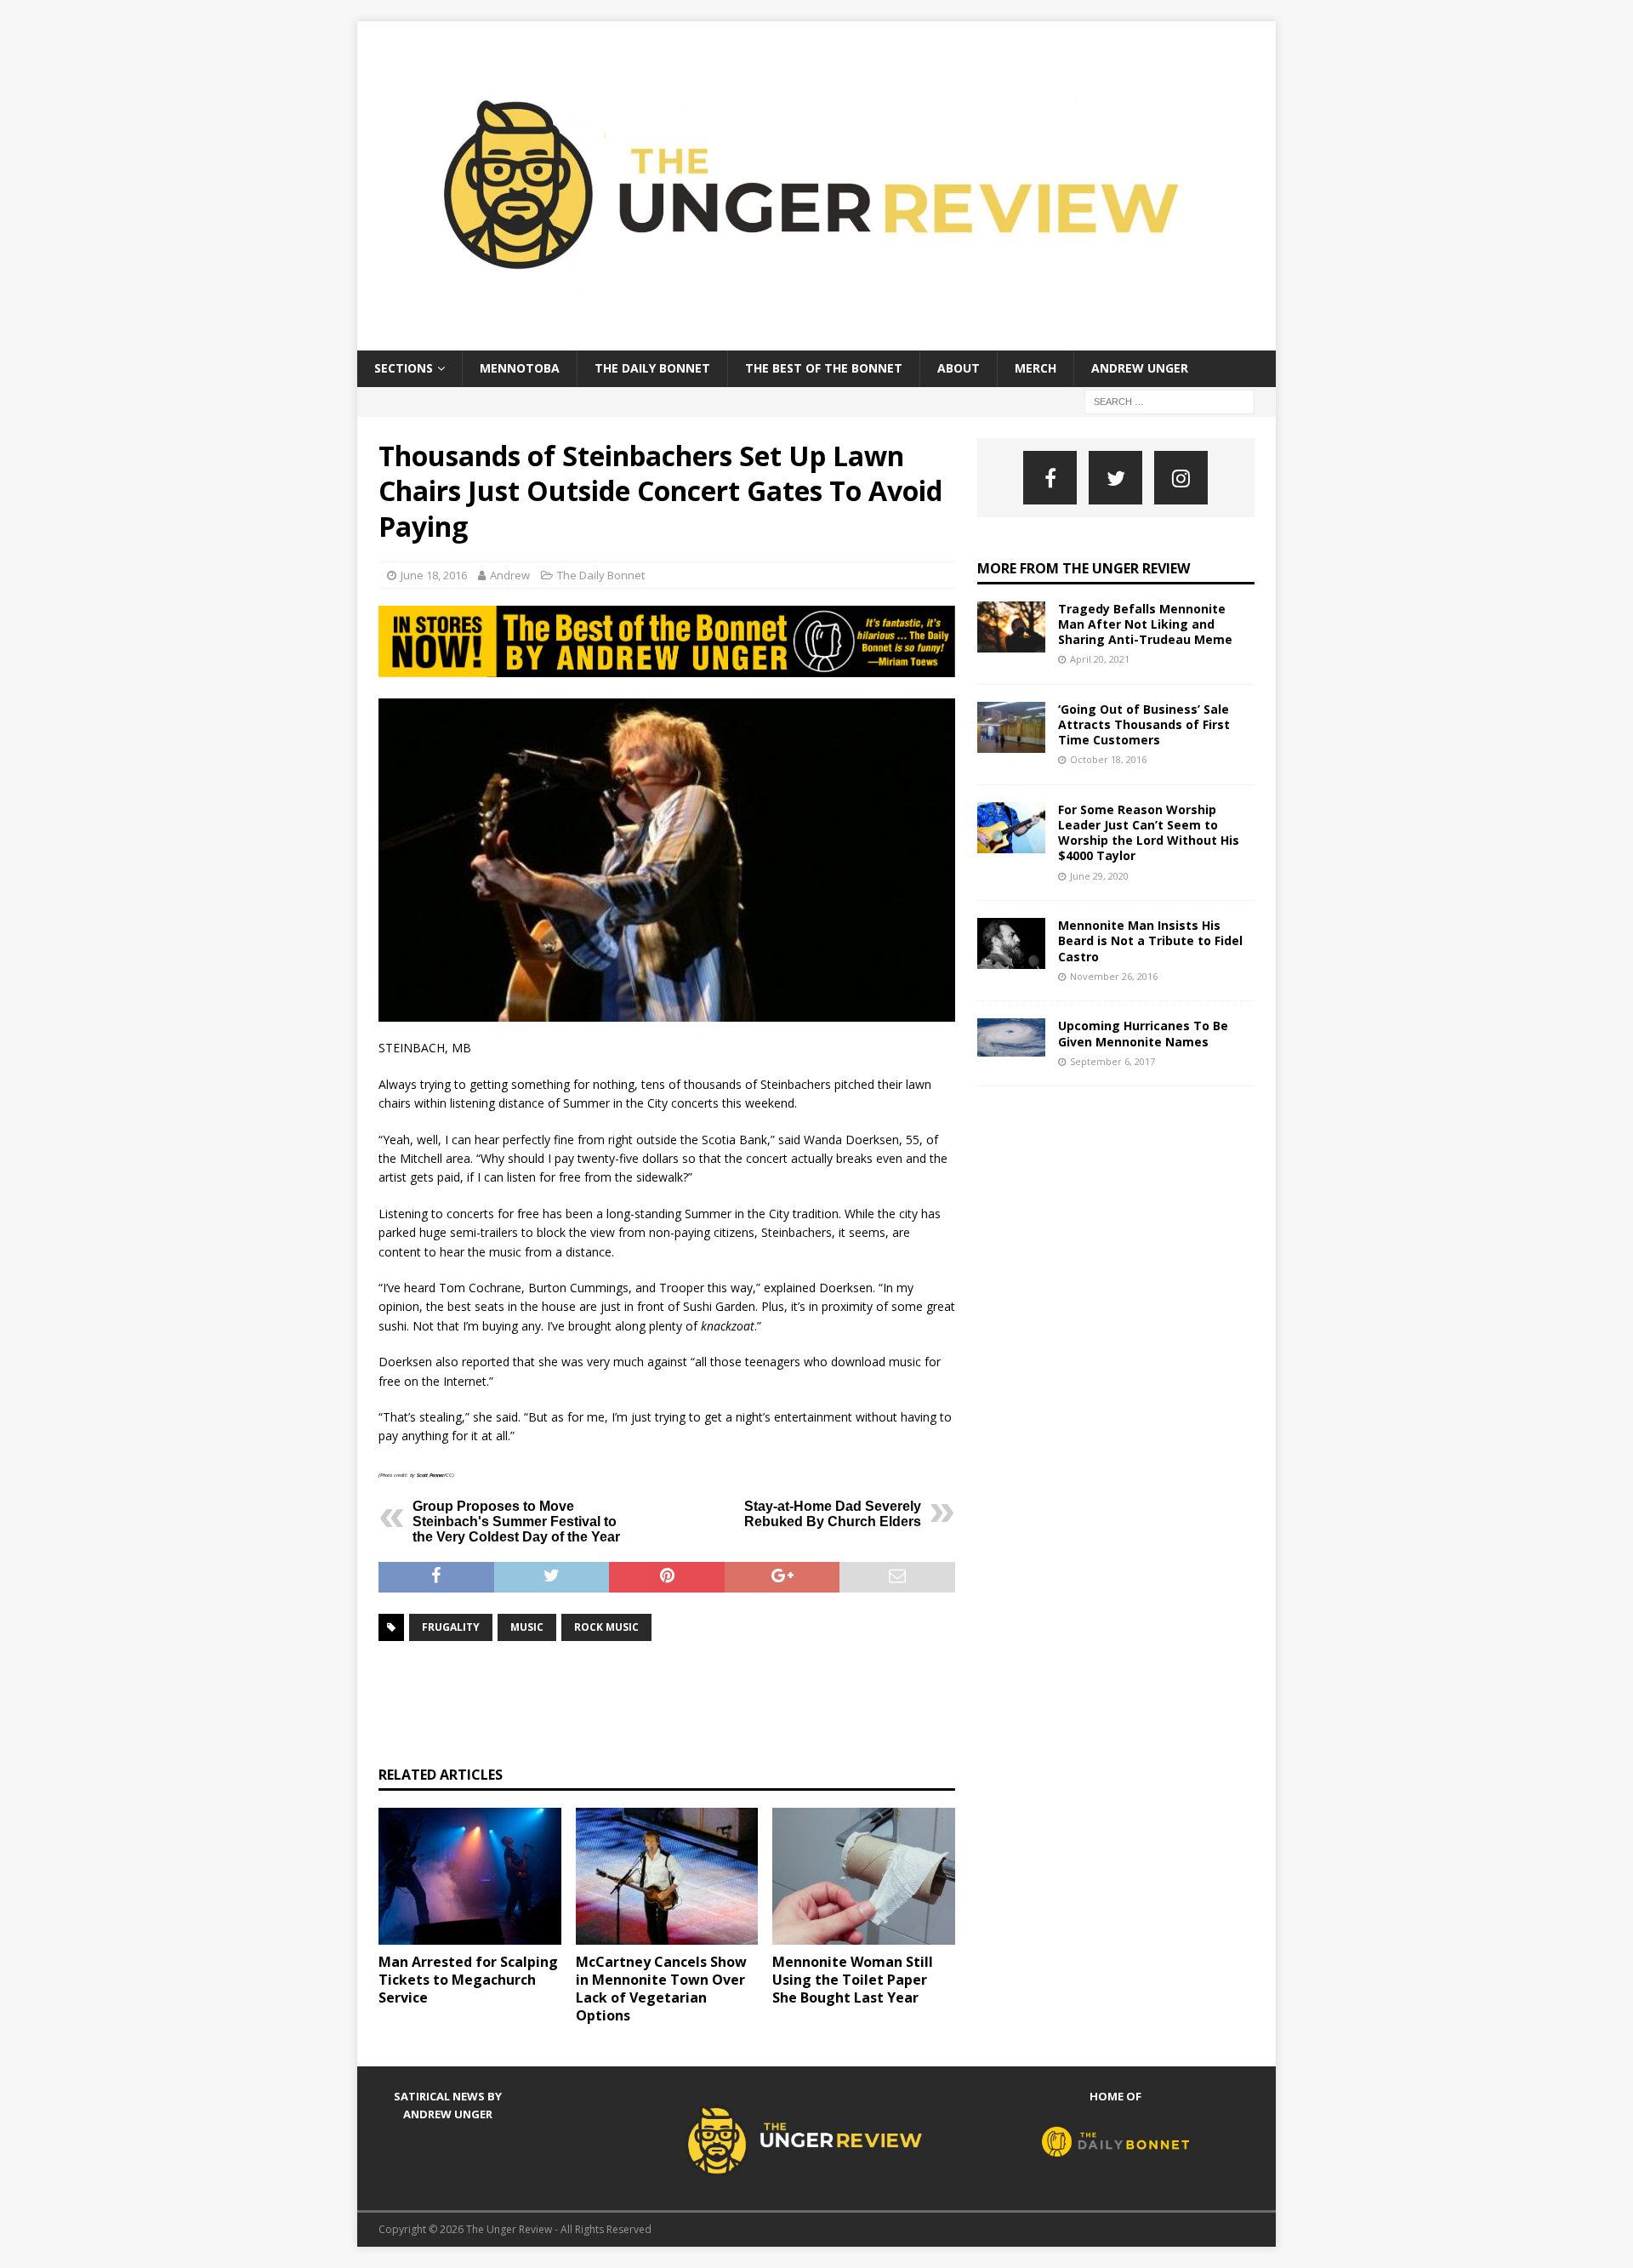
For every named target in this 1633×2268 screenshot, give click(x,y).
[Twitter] (1115, 478)
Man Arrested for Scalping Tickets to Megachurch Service (468, 1980)
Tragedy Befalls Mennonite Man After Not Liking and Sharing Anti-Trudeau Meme (1145, 624)
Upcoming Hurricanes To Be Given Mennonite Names (1143, 1033)
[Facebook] (1050, 478)
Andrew (510, 575)
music (527, 1627)
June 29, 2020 (1099, 876)
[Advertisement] (688, 1701)
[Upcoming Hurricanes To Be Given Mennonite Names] (1011, 1037)
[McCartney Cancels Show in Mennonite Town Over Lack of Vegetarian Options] (667, 1876)
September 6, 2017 (1112, 1061)
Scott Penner (430, 1475)
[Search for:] (1169, 400)
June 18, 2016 (434, 575)
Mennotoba (520, 368)
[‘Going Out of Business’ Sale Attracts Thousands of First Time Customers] (1011, 727)
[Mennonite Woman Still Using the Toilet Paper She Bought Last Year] (864, 1876)
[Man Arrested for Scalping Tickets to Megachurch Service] (470, 1876)
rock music (606, 1627)
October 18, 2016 (1108, 759)
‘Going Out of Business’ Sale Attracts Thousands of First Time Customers (1144, 724)
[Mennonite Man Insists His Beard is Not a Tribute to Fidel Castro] (1011, 943)
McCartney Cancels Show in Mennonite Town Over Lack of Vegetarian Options (661, 1988)
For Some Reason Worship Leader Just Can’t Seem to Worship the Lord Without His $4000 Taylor (1149, 833)
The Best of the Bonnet (824, 368)
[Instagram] (1181, 478)
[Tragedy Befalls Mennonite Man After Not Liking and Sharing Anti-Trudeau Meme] (1011, 627)
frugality (451, 1627)
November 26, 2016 (1114, 976)
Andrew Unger (1140, 368)
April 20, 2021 (1100, 659)
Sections (404, 368)
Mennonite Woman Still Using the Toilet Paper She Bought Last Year (853, 1980)
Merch (1036, 368)
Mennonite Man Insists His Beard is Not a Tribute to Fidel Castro (1150, 940)
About (959, 368)
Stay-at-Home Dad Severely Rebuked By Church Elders (833, 1514)
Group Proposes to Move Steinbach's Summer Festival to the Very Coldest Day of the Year (516, 1521)
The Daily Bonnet (652, 368)
